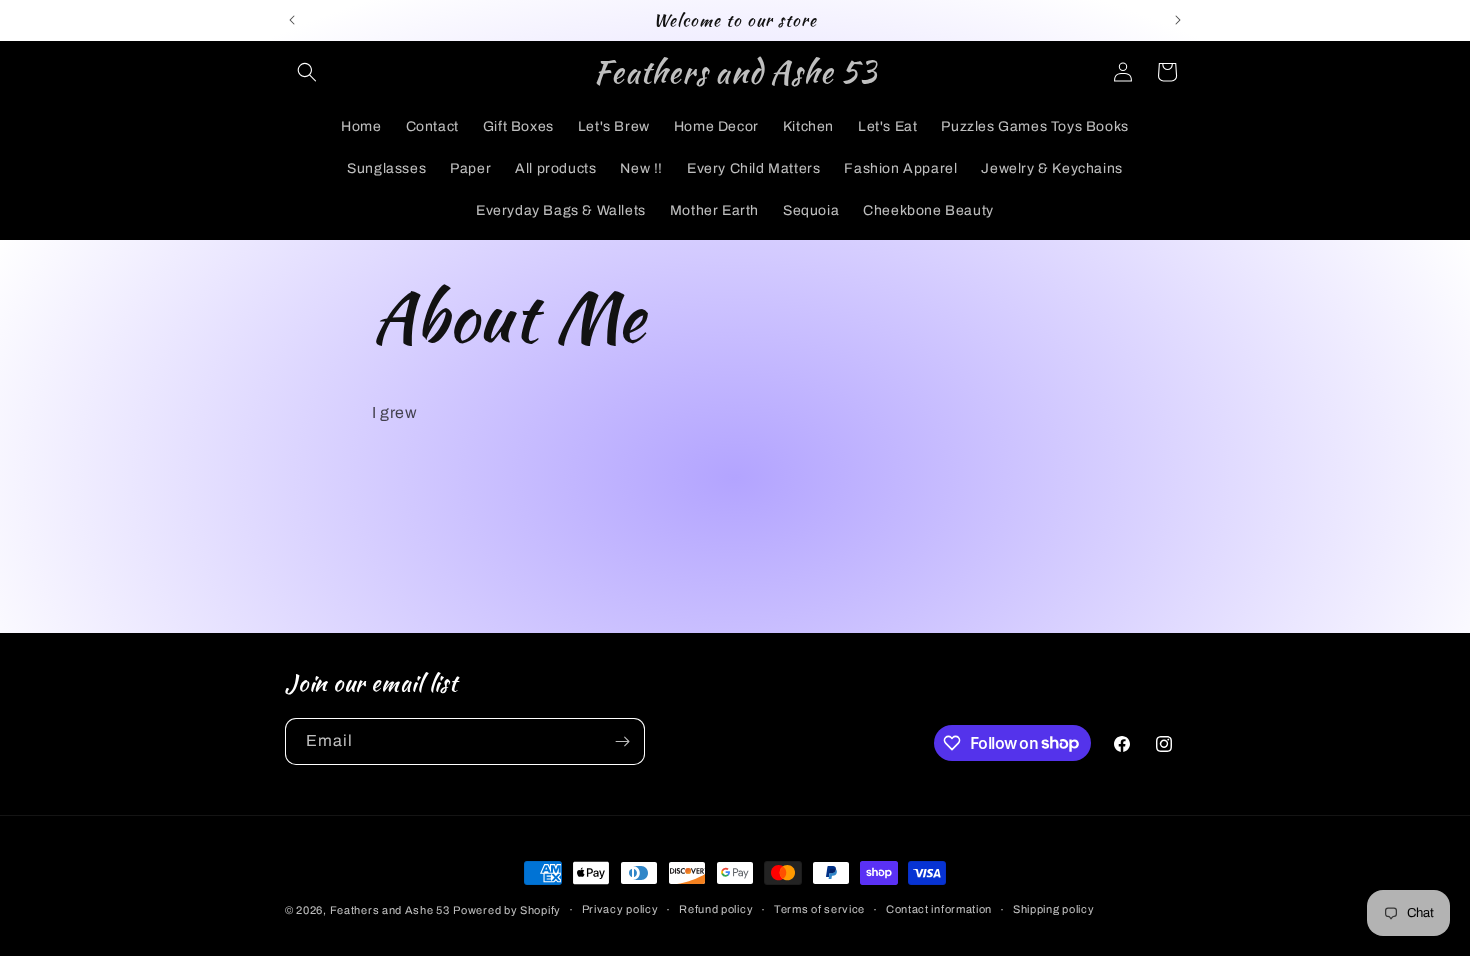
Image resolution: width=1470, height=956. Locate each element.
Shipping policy (1054, 909)
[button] (307, 72)
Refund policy (716, 909)
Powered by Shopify (507, 910)
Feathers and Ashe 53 (390, 910)
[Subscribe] (622, 741)
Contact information (939, 909)
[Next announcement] (1178, 20)
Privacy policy (620, 909)
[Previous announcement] (292, 20)
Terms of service (819, 909)
